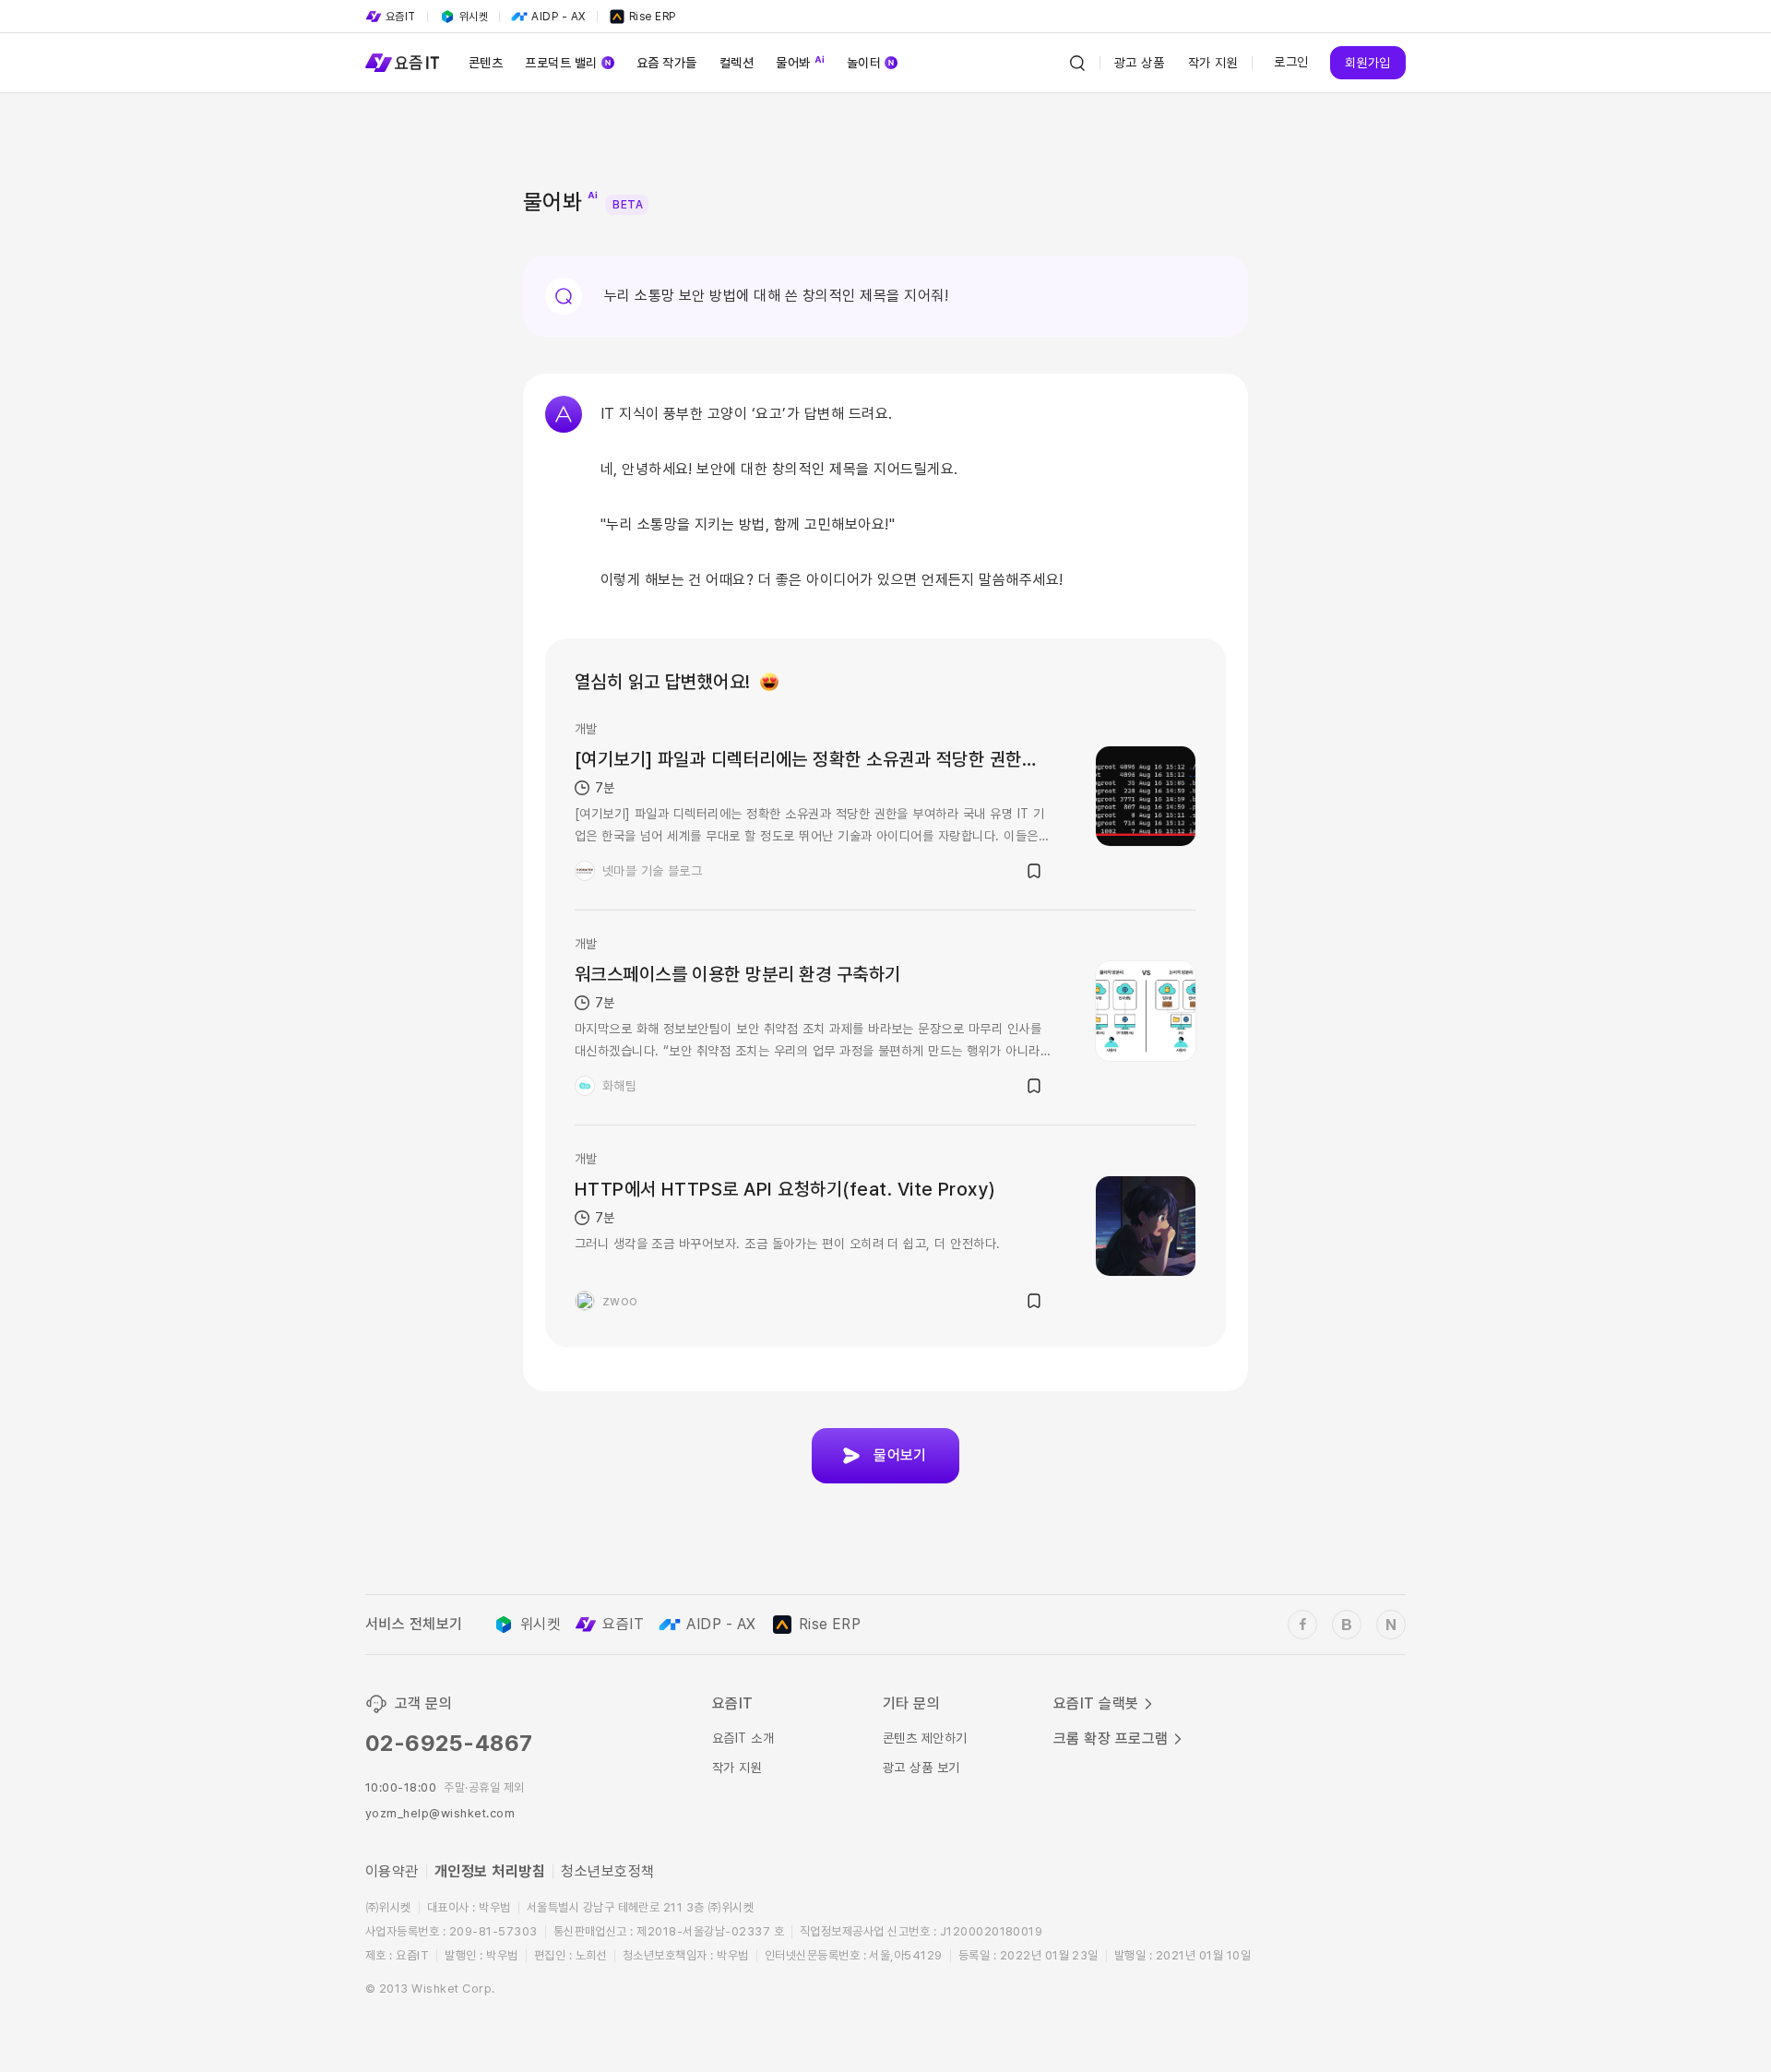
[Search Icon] (1077, 63)
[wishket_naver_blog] (1391, 1625)
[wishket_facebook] (1302, 1625)
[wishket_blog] (1347, 1625)
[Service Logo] (402, 63)
